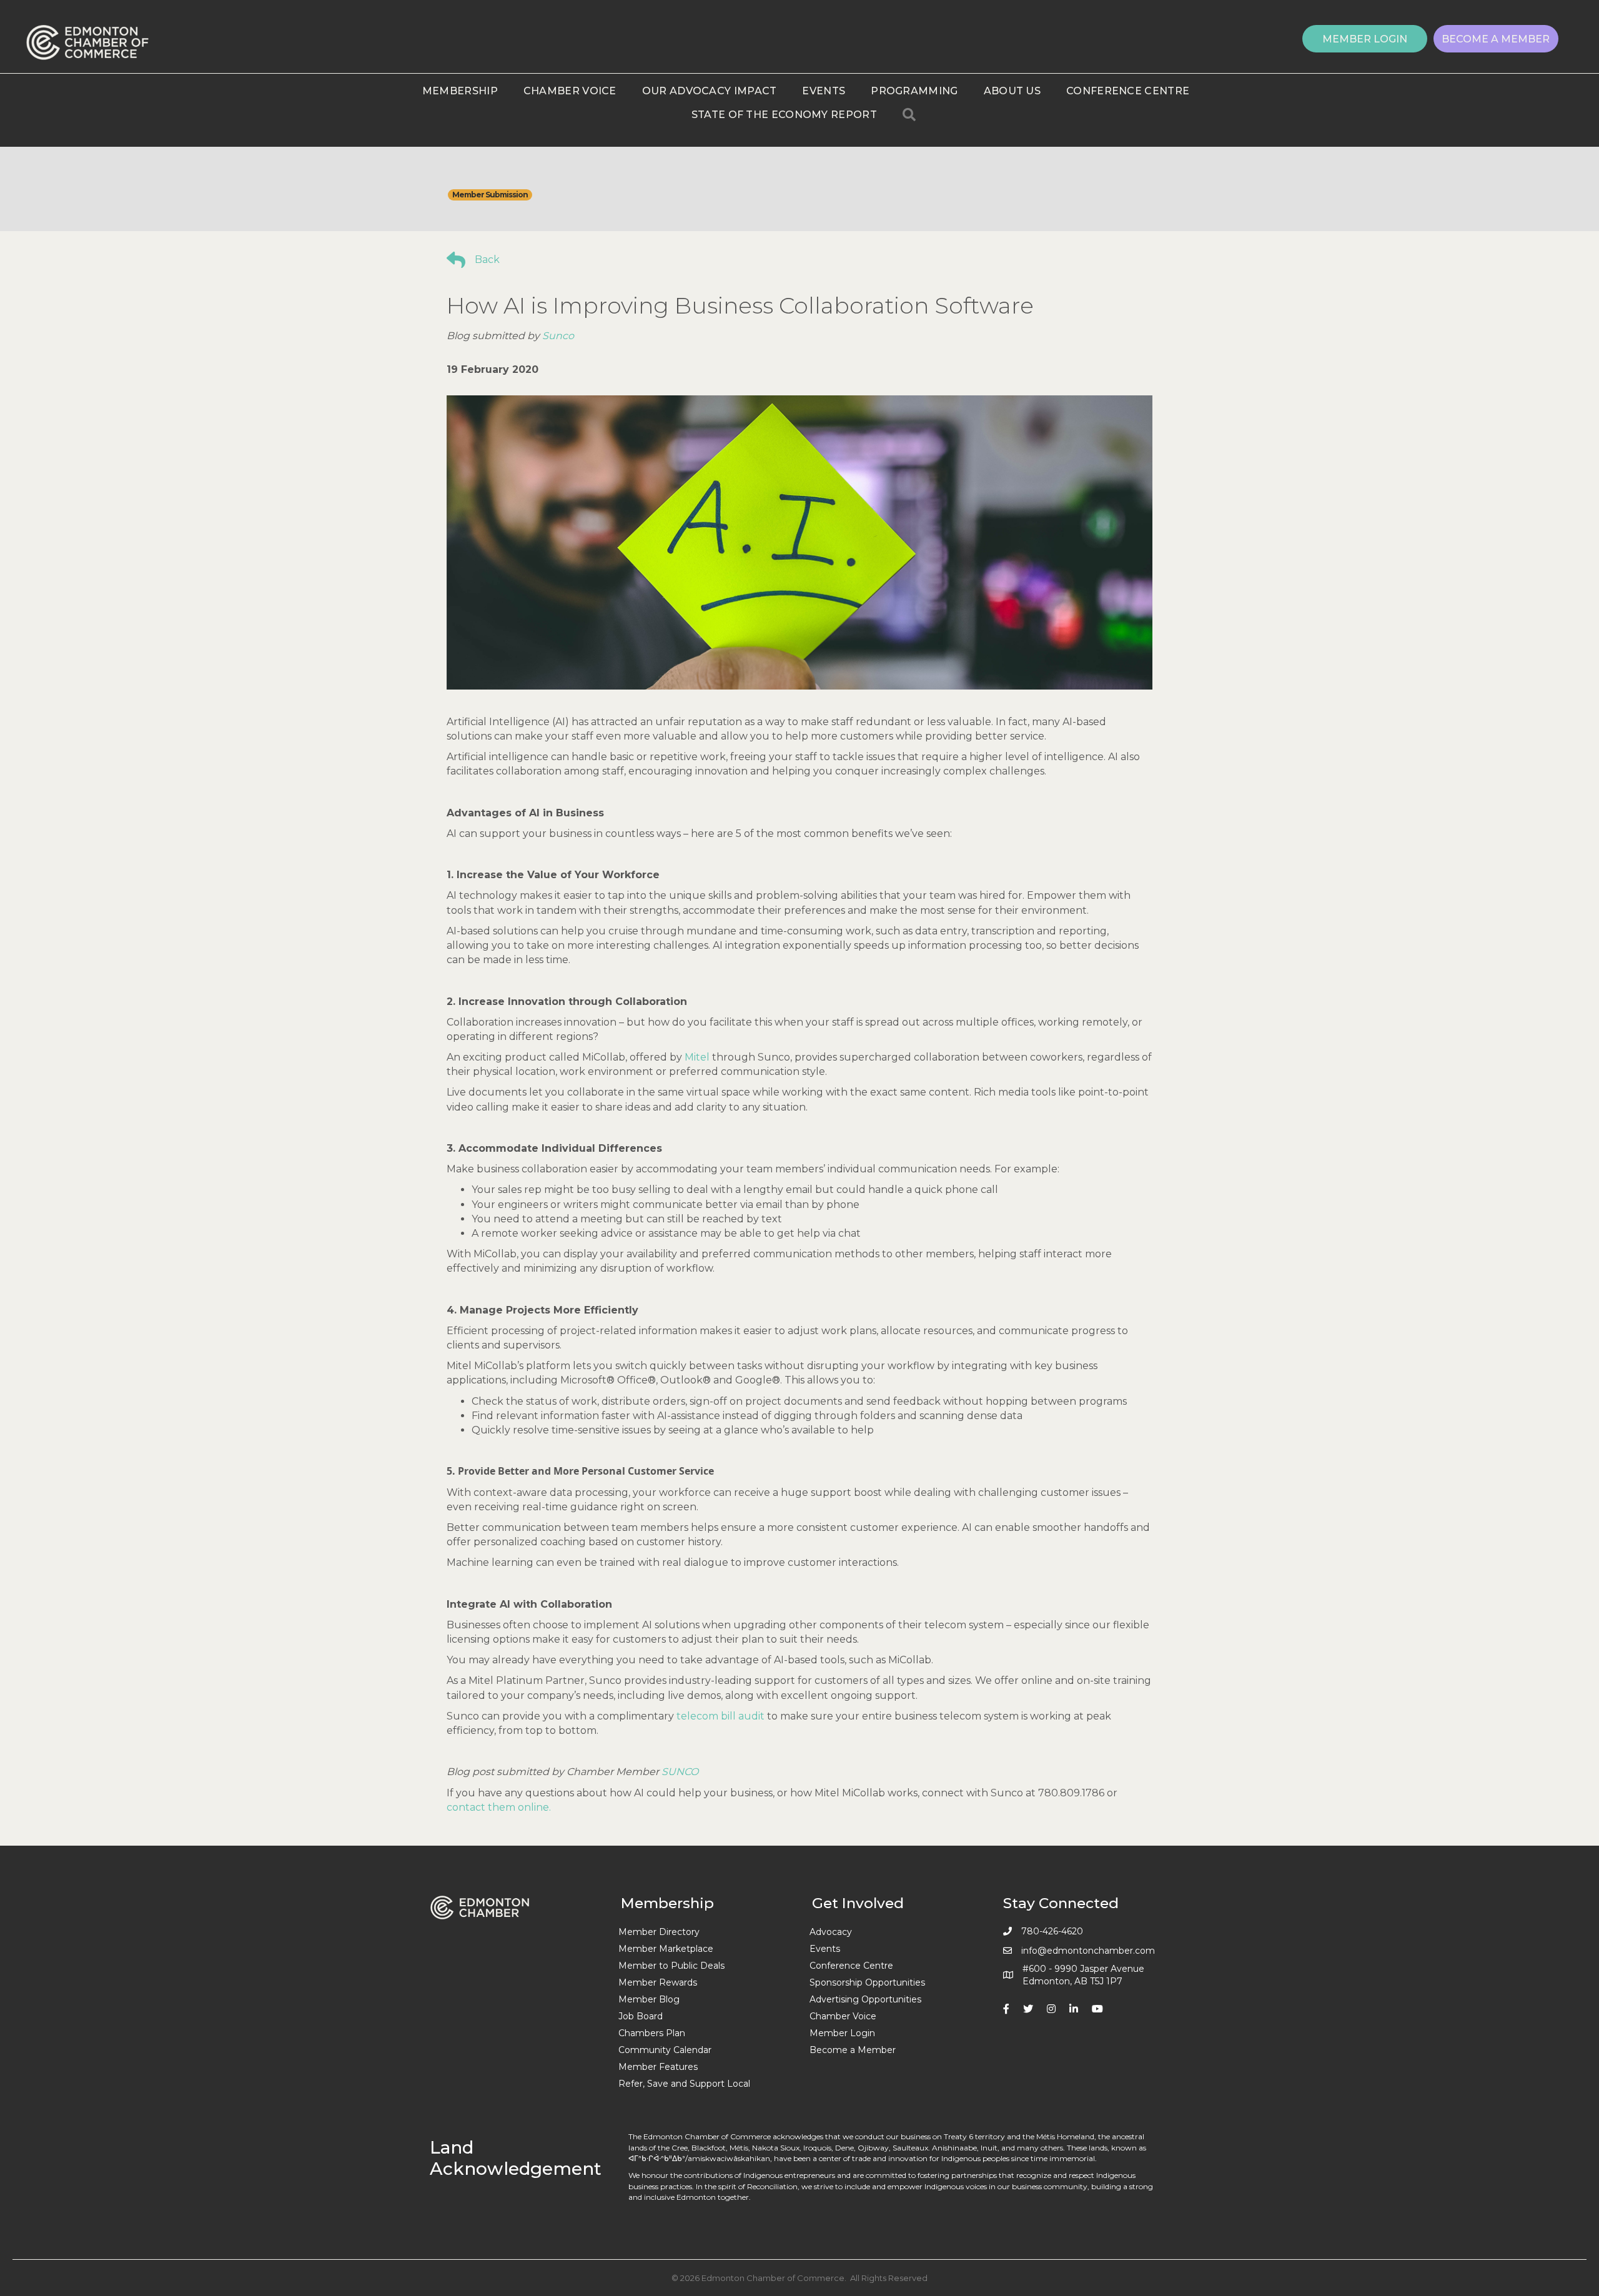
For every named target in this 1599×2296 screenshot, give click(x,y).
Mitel (697, 1057)
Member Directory (659, 1932)
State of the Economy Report (784, 115)
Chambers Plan (652, 2033)
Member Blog (649, 1999)
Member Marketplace (666, 1949)
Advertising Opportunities (865, 1999)
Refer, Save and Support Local (684, 2084)
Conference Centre (1128, 91)
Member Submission (490, 195)
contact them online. (499, 1807)
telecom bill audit (720, 1716)
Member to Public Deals (671, 1966)
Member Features (658, 2067)
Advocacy (831, 1932)
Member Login (842, 2033)
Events (824, 91)
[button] (1365, 39)
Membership (460, 91)
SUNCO (680, 1772)
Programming (914, 91)
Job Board (641, 2016)
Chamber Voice (570, 91)
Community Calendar (665, 2050)
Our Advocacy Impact (710, 91)
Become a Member (853, 2050)
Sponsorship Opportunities (867, 1982)
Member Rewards (658, 1982)
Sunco (558, 336)
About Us (1012, 91)
